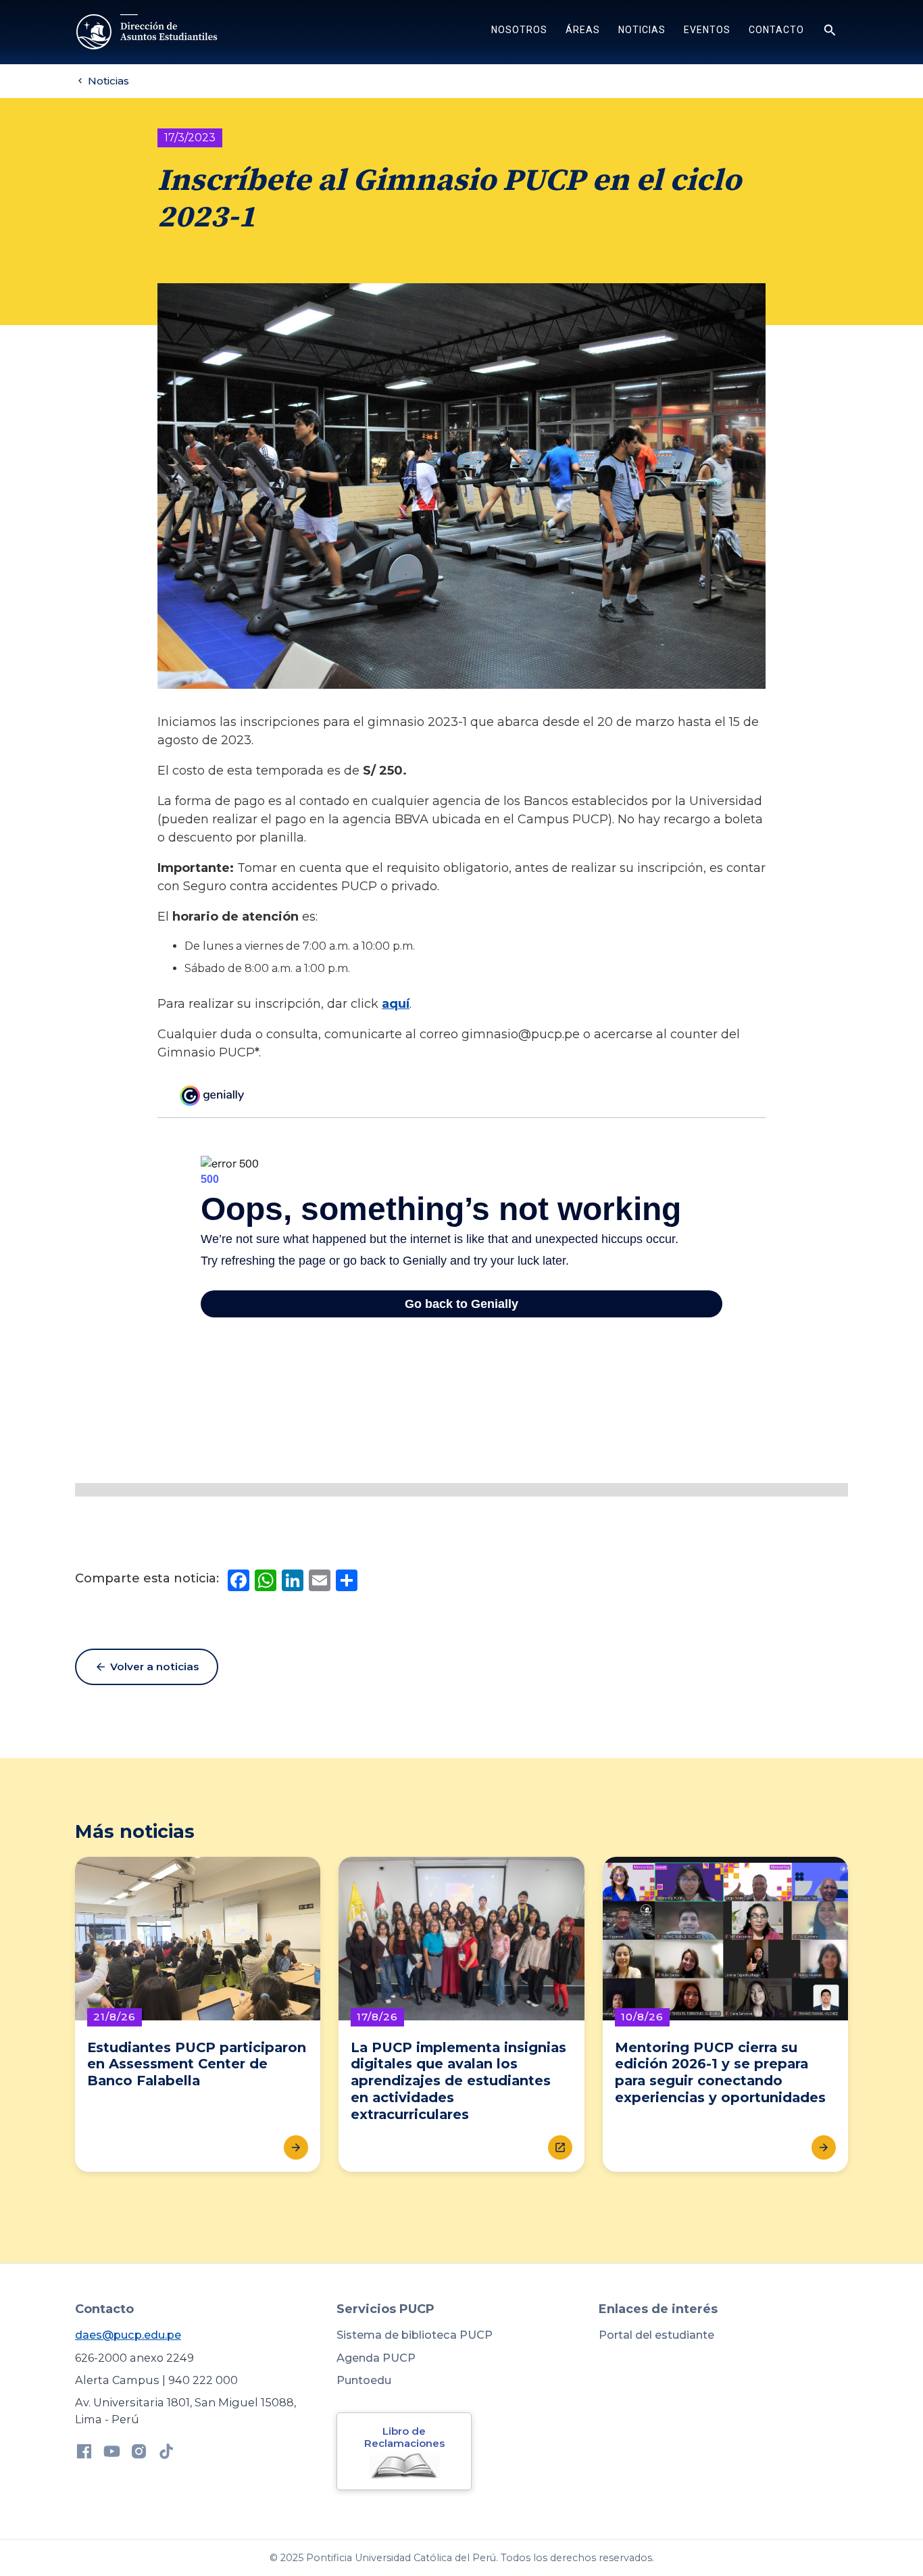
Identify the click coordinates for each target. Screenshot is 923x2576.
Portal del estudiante (656, 2335)
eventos (707, 30)
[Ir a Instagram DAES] (139, 2454)
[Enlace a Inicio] (148, 32)
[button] (519, 32)
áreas (583, 30)
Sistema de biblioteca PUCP (415, 2335)
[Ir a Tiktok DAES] (167, 2454)
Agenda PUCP (376, 2358)
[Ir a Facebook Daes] (84, 2454)
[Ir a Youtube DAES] (112, 2454)
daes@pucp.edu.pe (128, 2335)
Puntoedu (364, 2380)
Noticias (642, 30)
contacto (776, 30)
